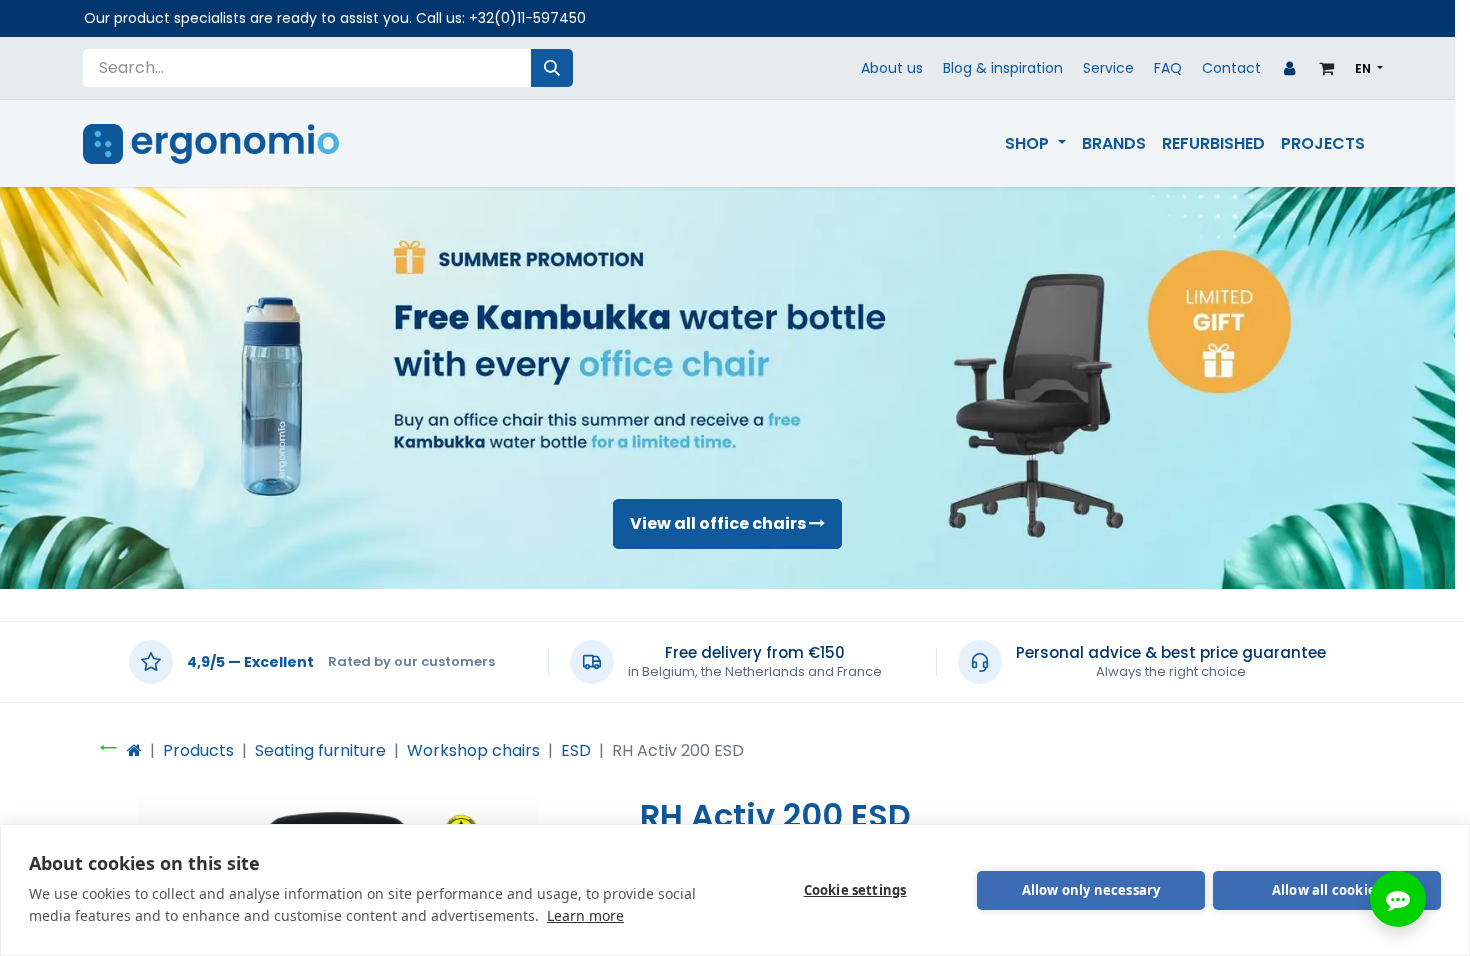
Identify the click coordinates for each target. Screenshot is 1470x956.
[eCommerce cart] (1327, 68)
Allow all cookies (1327, 890)
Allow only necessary (1091, 890)
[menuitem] (1035, 144)
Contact (1231, 68)
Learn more (585, 915)
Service (1108, 68)
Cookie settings (855, 890)
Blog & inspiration (1003, 68)
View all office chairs (719, 523)
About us (892, 68)
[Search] (552, 68)
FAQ (1168, 68)
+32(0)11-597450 (527, 18)
